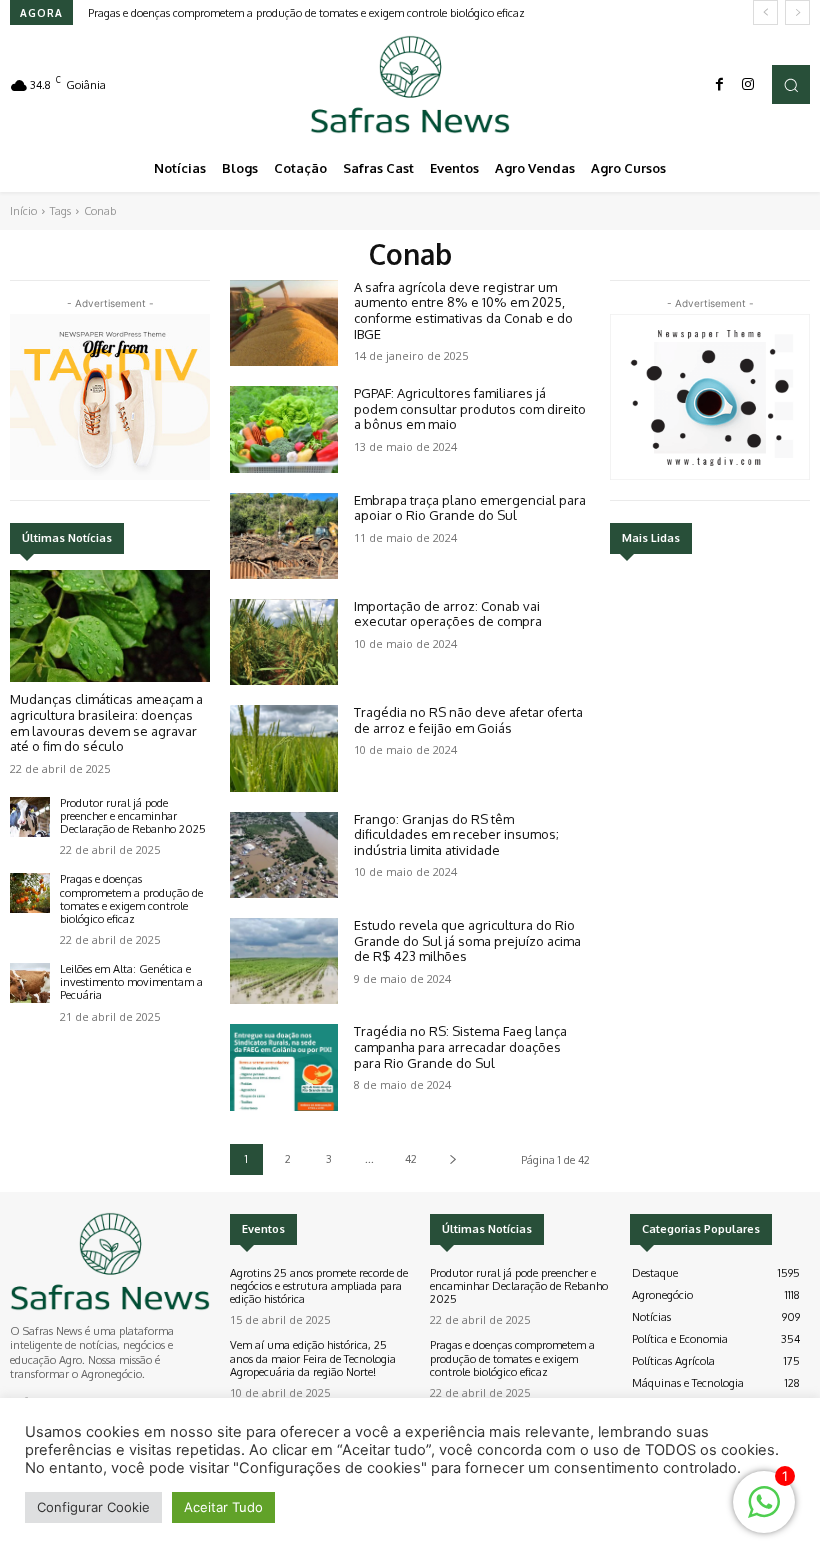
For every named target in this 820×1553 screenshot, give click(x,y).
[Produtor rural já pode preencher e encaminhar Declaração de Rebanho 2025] (30, 817)
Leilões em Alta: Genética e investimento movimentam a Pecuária (131, 982)
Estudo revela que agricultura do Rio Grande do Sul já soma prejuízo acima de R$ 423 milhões (467, 940)
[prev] (765, 12)
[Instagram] (748, 85)
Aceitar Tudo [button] (223, 1507)
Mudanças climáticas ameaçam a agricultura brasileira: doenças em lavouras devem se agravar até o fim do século (106, 722)
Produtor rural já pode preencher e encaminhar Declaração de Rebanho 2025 (133, 816)
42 (411, 1159)
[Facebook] (720, 85)
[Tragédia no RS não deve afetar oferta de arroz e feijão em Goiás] (284, 748)
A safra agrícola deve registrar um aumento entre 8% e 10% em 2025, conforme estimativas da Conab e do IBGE (463, 310)
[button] (791, 84)
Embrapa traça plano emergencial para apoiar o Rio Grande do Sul (470, 508)
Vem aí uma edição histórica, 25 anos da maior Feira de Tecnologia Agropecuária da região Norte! (313, 1358)
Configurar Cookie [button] (93, 1507)
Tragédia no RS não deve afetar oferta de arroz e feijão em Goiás (468, 720)
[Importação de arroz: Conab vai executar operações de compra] (284, 642)
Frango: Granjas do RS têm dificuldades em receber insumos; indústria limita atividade (456, 834)
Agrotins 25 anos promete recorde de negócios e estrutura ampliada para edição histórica (319, 1286)
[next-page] (452, 1159)
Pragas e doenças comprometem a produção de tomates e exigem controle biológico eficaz (306, 13)
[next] (797, 12)
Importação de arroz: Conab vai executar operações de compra (448, 614)
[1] (764, 1512)
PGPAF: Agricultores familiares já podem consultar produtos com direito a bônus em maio (470, 408)
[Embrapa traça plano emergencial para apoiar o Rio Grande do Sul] (284, 536)
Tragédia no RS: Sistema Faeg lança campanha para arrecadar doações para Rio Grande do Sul (460, 1046)
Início (23, 211)
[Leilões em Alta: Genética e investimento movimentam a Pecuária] (30, 983)
